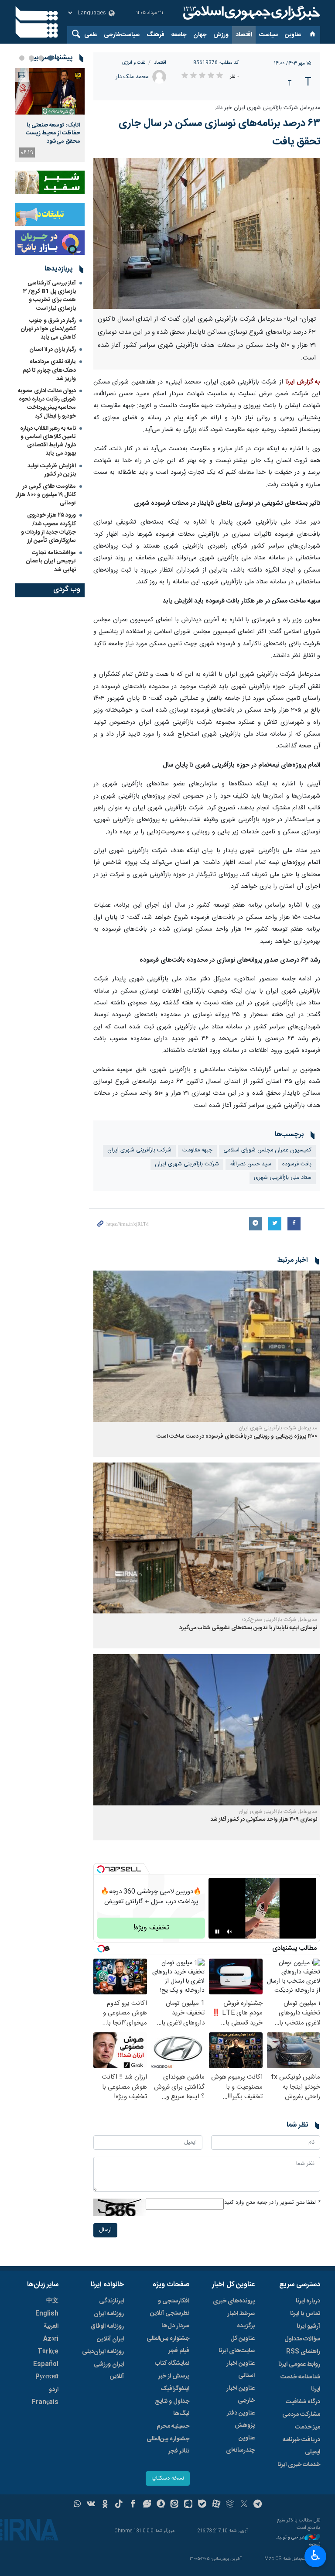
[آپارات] (216, 2505)
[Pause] (217, 1932)
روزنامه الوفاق (107, 2326)
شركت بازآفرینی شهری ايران (139, 1150)
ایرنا (250, 13)
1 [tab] (51, 58)
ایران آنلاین (110, 2339)
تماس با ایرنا (305, 2314)
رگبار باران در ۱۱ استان (53, 349)
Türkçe (48, 2352)
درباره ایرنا (308, 2301)
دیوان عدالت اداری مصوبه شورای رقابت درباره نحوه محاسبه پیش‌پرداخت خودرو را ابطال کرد (47, 404)
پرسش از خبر (174, 2376)
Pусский (47, 2377)
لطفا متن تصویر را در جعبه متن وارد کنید (272, 2203)
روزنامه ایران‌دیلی (103, 2352)
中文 (52, 2301)
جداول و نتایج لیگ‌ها (172, 2408)
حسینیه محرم (173, 2426)
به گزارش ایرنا (303, 382)
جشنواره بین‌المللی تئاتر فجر (168, 2445)
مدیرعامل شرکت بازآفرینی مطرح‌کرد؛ (280, 1620)
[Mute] (229, 1932)
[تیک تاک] (119, 2505)
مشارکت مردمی (301, 2415)
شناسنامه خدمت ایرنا (300, 2383)
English (47, 2314)
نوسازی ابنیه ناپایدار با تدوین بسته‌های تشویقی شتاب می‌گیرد (248, 1628)
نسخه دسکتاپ (168, 2478)
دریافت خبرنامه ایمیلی (301, 2446)
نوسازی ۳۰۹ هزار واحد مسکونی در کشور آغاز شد (264, 1820)
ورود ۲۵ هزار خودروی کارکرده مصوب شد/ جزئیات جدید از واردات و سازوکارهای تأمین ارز (48, 528)
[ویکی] (91, 2505)
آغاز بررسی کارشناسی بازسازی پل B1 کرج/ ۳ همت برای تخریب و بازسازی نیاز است (50, 296)
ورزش (221, 35)
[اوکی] (105, 2505)
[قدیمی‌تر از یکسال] (207, 1346)
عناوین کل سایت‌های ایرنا (237, 2345)
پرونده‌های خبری (234, 2301)
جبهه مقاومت (197, 1150)
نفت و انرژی (134, 63)
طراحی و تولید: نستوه (298, 2541)
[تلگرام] (258, 2505)
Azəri (51, 2339)
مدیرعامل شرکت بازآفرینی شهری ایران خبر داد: (267, 108)
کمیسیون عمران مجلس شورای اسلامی (267, 1150)
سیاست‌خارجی (122, 35)
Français (45, 2402)
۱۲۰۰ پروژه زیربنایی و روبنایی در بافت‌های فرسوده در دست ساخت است (237, 1437)
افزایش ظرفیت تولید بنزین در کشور (52, 470)
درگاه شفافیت (303, 2402)
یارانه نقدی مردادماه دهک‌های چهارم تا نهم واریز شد (49, 370)
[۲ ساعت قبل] (50, 91)
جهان (200, 35)
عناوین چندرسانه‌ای (240, 2444)
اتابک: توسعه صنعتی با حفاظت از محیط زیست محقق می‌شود (53, 133)
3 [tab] (31, 58)
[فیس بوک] (133, 2505)
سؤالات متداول (302, 2339)
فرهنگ (156, 35)
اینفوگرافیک (175, 2389)
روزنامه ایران (109, 2314)
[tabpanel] (50, 115)
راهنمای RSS (303, 2352)
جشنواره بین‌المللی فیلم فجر (168, 2345)
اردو (54, 2390)
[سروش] (161, 2505)
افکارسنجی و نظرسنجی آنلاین (170, 2307)
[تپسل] (101, 1869)
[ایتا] (175, 2505)
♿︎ (316, 2555)
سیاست (268, 35)
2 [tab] (41, 58)
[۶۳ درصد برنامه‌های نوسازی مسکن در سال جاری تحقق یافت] (207, 234)
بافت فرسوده (297, 1164)
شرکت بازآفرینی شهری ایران (187, 1164)
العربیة (51, 2326)
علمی (91, 35)
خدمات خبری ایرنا (299, 2465)
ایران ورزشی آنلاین (109, 2370)
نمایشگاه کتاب (172, 2364)
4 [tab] (22, 58)
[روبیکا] (230, 2505)
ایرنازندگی (111, 2301)
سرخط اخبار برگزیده (241, 2320)
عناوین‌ (293, 35)
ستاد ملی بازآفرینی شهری (283, 1178)
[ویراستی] (147, 2505)
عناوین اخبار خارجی (241, 2394)
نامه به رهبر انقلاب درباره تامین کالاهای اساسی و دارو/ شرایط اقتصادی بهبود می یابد (48, 441)
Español (46, 2364)
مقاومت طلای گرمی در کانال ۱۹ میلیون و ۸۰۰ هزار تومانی (46, 495)
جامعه (179, 35)
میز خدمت (308, 2427)
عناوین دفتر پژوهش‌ (241, 2419)
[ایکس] (244, 2505)
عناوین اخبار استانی (241, 2370)
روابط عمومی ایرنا (299, 2364)
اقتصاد (244, 35)
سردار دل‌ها (175, 2326)
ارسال (105, 2230)
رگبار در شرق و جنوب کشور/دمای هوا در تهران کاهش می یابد (48, 329)
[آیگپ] (188, 2505)
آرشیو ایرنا (308, 2326)
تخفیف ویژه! (151, 1928)
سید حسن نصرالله (251, 1164)
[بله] (202, 2505)
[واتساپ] (77, 2505)
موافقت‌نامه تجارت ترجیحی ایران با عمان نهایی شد (51, 561)
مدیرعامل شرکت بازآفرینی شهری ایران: (277, 1428)
